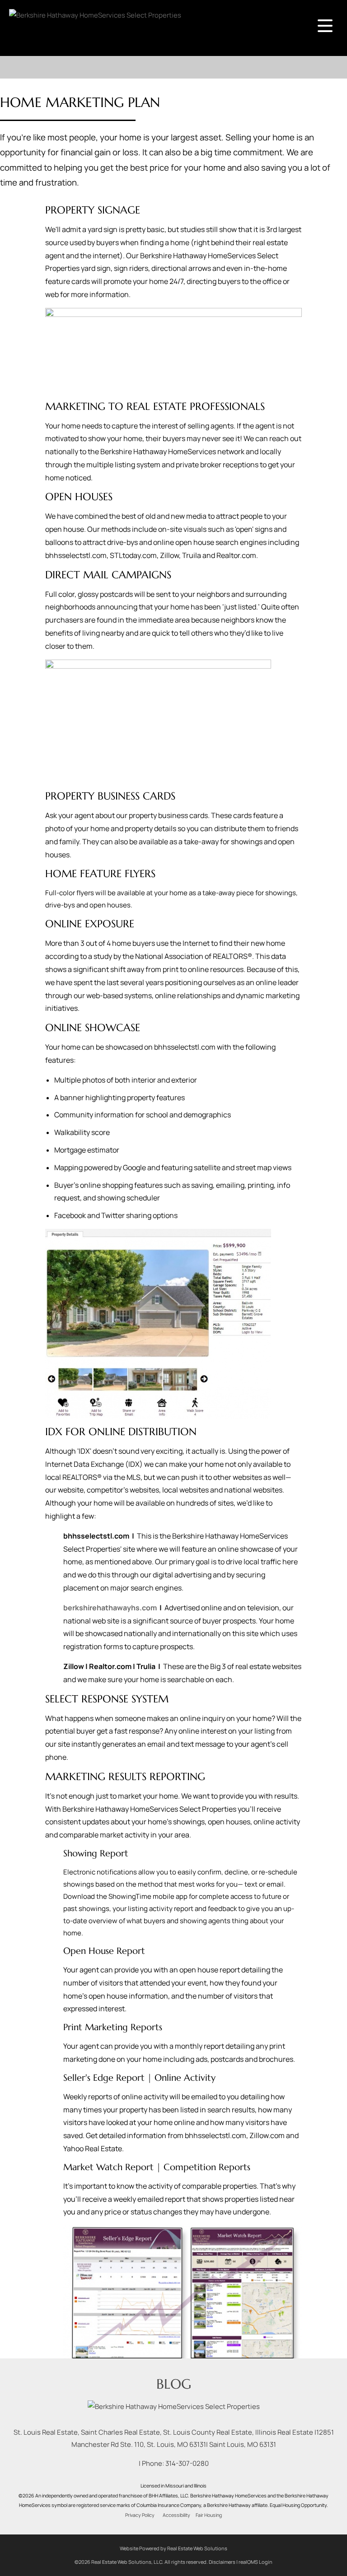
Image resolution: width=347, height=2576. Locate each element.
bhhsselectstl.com (96, 1536)
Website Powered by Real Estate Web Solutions (173, 2548)
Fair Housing (209, 2515)
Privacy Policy (140, 2515)
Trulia (146, 1666)
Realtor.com (110, 1666)
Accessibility (176, 2515)
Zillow (74, 1666)
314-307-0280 (187, 2463)
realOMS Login (256, 2562)
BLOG (174, 2384)
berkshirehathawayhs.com (110, 1608)
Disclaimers (222, 2562)
